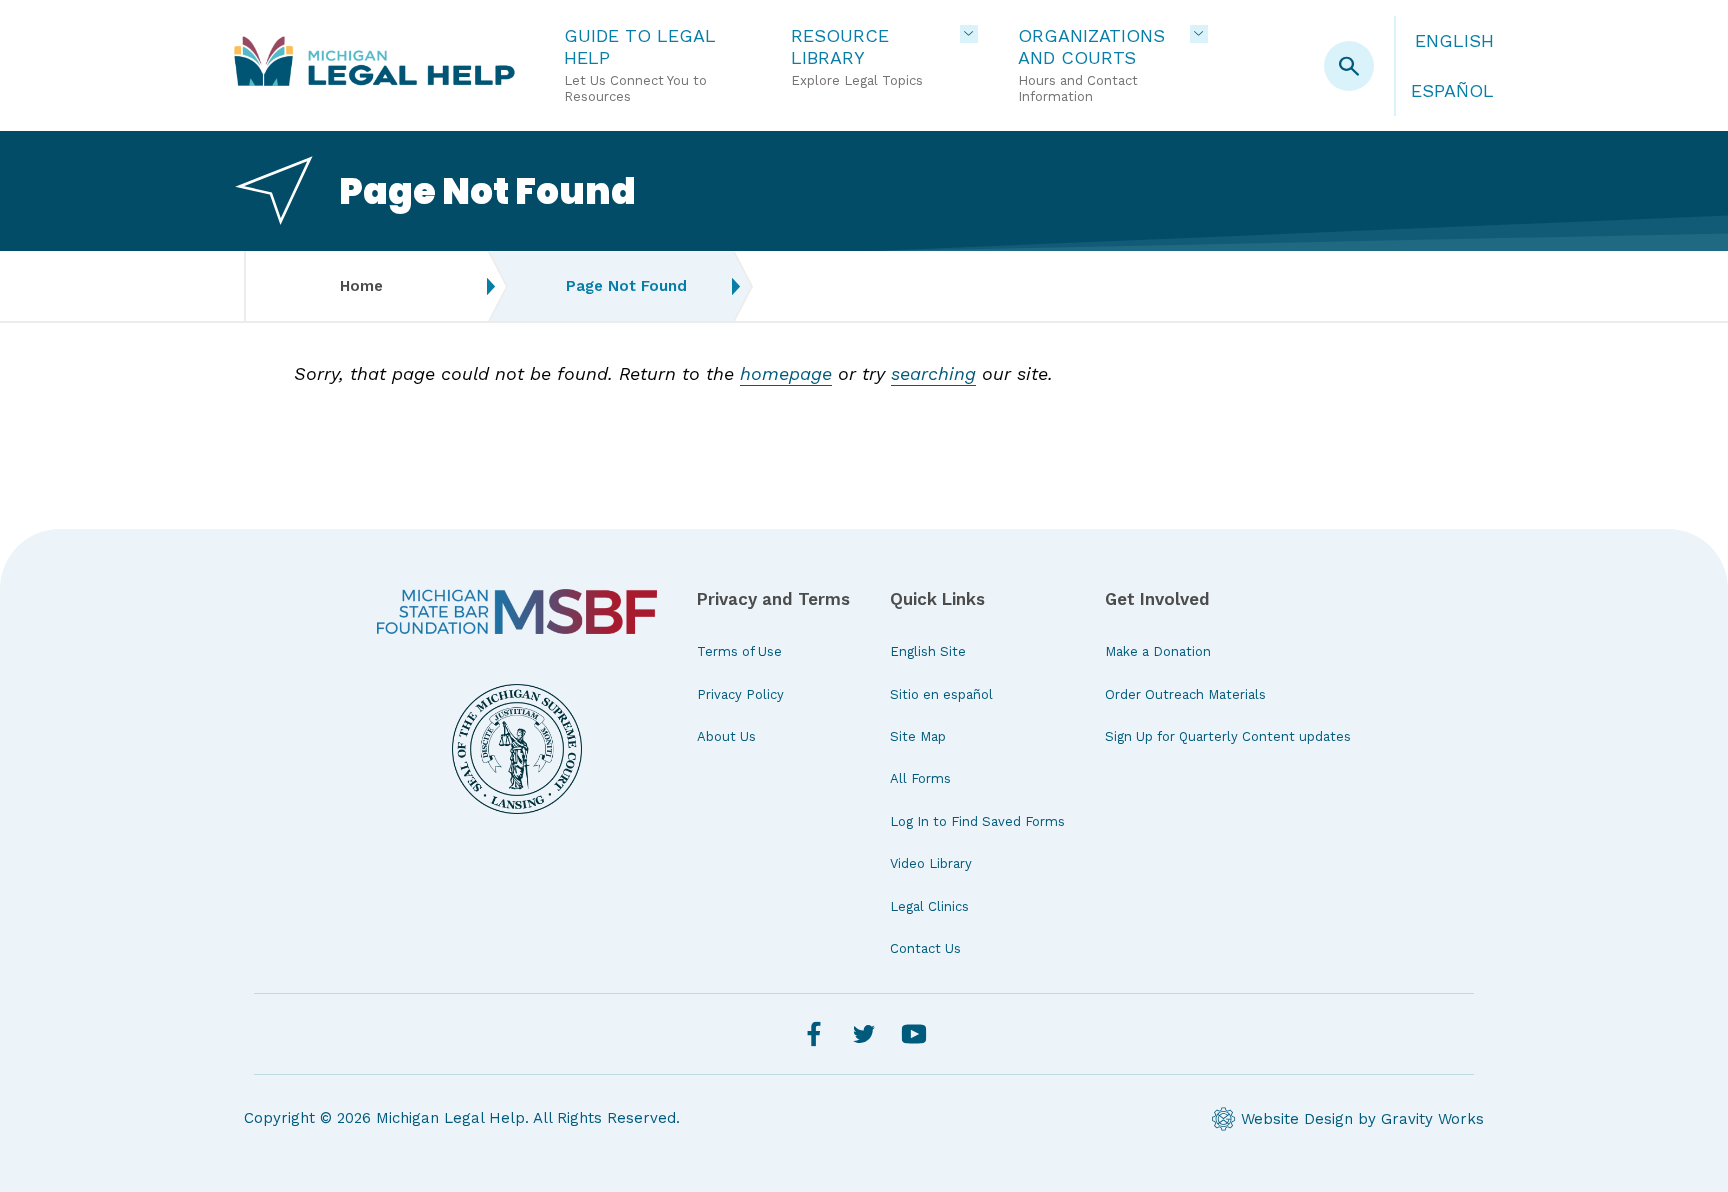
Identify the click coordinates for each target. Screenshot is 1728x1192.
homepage (786, 373)
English (1454, 40)
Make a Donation (1158, 651)
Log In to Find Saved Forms (977, 821)
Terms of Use (739, 651)
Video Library (931, 863)
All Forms (920, 778)
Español (1452, 90)
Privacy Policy (740, 694)
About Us (726, 736)
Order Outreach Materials (1185, 694)
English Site (928, 651)
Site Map (918, 736)
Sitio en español (941, 694)
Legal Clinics (929, 906)
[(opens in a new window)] (517, 612)
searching (933, 373)
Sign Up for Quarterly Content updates (1228, 736)
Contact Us (925, 948)
